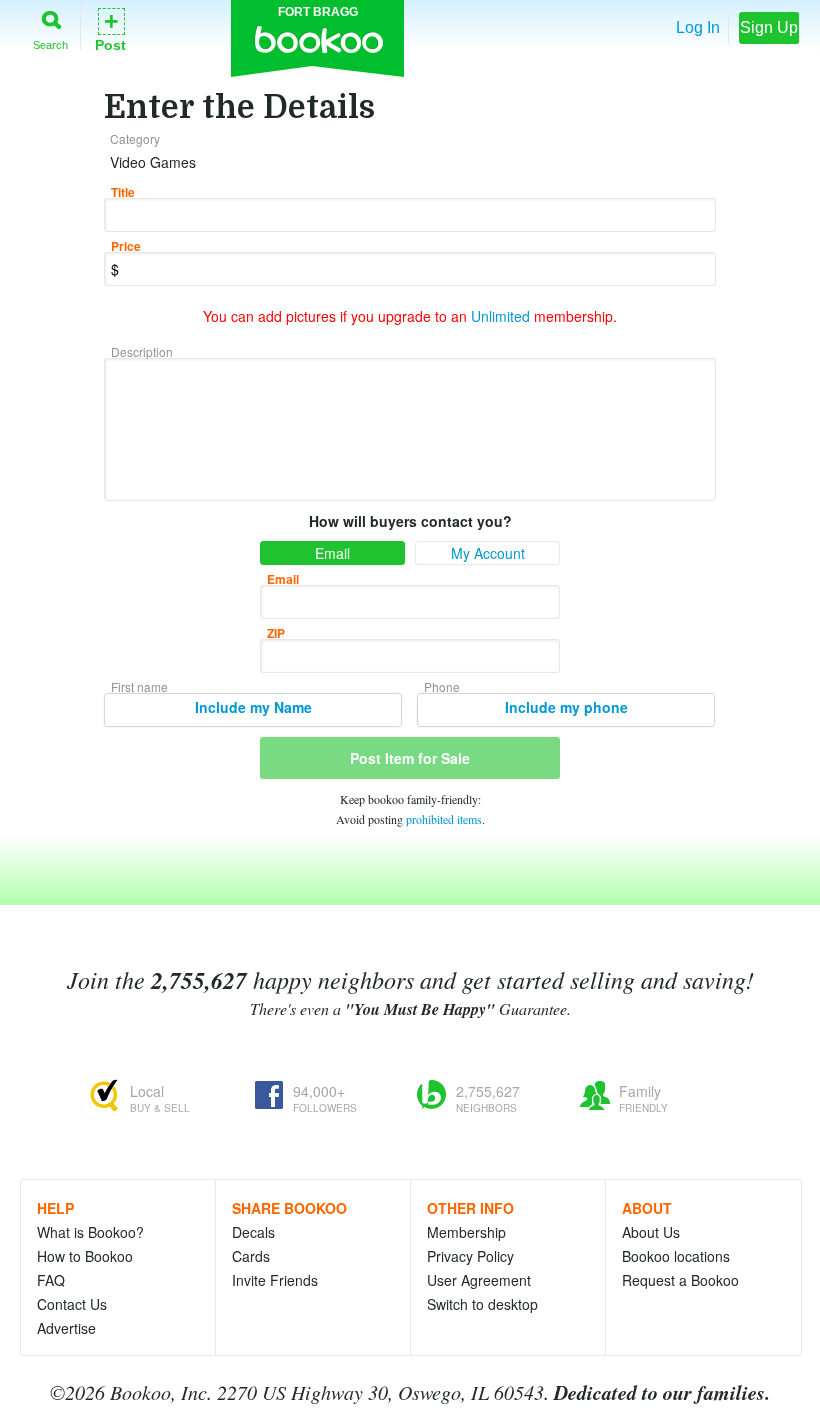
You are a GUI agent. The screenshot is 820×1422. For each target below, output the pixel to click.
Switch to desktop (482, 1304)
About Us (651, 1232)
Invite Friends (275, 1280)
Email (332, 553)
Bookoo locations (676, 1256)
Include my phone (566, 707)
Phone (442, 686)
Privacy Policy (470, 1256)
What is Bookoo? (90, 1232)
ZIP (276, 633)
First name (139, 686)
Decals (253, 1232)
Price (126, 246)
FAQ (51, 1280)
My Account (488, 553)
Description (142, 351)
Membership (466, 1232)
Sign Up (769, 27)
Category (135, 138)
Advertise (66, 1328)
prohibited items (444, 819)
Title (123, 192)
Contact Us (72, 1304)
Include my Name (253, 707)
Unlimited (500, 316)
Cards (251, 1256)
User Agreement (479, 1280)
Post (110, 28)
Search (50, 44)
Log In (698, 27)
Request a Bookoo (680, 1280)
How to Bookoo (85, 1256)
